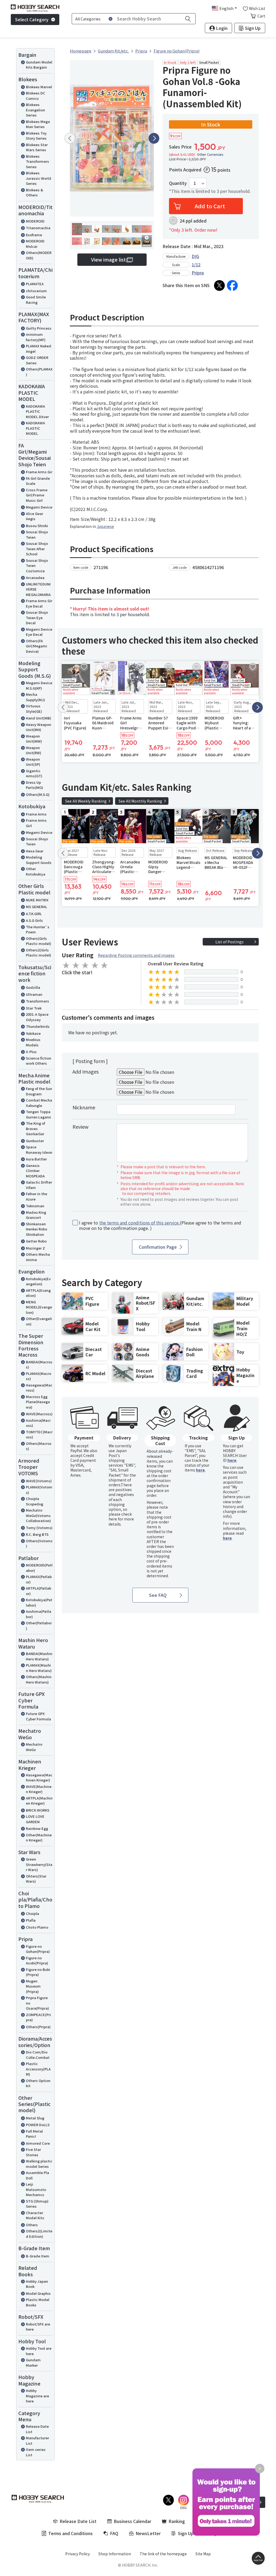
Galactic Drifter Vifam (39, 1185)
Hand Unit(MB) (39, 718)
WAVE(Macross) (39, 1414)
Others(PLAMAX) (39, 372)
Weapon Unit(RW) (34, 750)
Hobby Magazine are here (37, 2396)
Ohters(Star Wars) (36, 1879)
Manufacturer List (37, 2441)
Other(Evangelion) (39, 1321)
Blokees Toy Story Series (36, 136)
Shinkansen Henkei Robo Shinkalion (37, 1229)
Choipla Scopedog (34, 1501)
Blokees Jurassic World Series (39, 178)
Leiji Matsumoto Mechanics (36, 2189)
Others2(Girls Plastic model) (39, 953)
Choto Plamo (37, 1927)
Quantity (178, 183)
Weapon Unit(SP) (33, 762)
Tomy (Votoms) (39, 1528)
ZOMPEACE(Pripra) (38, 2017)
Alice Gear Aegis (34, 516)
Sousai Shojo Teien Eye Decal (37, 617)
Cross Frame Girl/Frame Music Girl (37, 495)
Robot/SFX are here (38, 2327)
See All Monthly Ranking (140, 801)
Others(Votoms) (39, 1543)
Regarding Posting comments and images (136, 955)
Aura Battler (36, 1159)
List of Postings (230, 942)
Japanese (105, 526)
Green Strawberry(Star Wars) (39, 1864)
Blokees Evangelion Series (35, 110)
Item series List (36, 2452)
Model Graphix (38, 2293)
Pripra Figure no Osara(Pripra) (37, 2003)
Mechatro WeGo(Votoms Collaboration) (38, 1515)
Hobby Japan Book (37, 2284)
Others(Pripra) (38, 2027)
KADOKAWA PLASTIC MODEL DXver (37, 411)
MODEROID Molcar (35, 244)
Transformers (37, 1001)
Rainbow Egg (37, 1828)
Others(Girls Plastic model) (39, 941)
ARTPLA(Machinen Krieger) (39, 1801)
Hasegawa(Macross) (39, 1388)
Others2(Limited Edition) (39, 2234)
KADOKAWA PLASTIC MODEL (35, 428)
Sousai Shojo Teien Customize (37, 566)
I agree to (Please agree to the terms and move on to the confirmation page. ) (160, 1226)
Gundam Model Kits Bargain (39, 65)
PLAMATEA (35, 284)
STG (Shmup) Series (37, 2204)
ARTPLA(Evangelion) (38, 1293)
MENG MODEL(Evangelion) (39, 1307)
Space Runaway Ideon (39, 1150)
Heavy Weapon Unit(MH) (39, 727)
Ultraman (34, 994)
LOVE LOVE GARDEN (35, 1819)
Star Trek (34, 1008)
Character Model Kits (35, 2215)
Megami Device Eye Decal (39, 632)
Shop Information (115, 2554)
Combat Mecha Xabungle (39, 1103)
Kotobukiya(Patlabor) (39, 1602)
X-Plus (31, 1052)
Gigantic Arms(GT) (34, 773)
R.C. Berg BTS (37, 1534)
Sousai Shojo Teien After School (37, 549)
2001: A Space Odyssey (37, 1017)
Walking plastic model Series (39, 2164)
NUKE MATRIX (37, 900)
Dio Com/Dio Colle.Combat (38, 2055)
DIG (195, 256)
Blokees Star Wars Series (37, 147)
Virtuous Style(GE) (34, 709)
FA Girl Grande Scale (38, 481)
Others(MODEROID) (39, 255)
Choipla (32, 1913)
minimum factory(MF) (36, 337)
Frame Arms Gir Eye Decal (39, 603)
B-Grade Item (38, 2256)
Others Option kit (38, 2083)
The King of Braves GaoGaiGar (35, 1128)
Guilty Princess (39, 328)
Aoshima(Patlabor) (39, 1614)
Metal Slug (35, 2118)
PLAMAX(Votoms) (39, 1490)
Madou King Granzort (36, 1215)
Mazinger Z (35, 1248)
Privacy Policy (77, 2554)
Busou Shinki (37, 526)
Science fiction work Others (39, 1061)
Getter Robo (36, 1241)
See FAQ (158, 1595)
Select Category (32, 19)
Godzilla (33, 987)
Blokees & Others (34, 193)
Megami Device (39, 507)
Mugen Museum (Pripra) (33, 1986)
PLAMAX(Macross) (39, 1376)
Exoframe (34, 235)
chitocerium (36, 291)
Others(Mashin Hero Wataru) (39, 1679)
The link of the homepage (163, 2554)
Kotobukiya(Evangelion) (38, 1281)
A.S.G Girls (34, 920)
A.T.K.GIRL (34, 914)
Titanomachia (38, 228)
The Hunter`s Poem (38, 929)
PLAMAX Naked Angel (39, 349)
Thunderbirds (38, 1026)
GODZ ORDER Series (37, 360)
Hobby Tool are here (39, 2351)
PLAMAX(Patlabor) (39, 1579)
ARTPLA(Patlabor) (39, 1591)
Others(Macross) (39, 1446)
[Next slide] (154, 138)
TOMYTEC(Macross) (39, 1435)
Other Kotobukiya (36, 871)
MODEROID (35, 221)
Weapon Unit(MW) (34, 739)
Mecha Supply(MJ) (35, 697)
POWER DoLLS (38, 2125)
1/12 (196, 264)
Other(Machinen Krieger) (39, 1838)
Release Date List (37, 2429)
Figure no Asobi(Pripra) (37, 1961)
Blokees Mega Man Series (38, 124)
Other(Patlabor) (39, 1626)
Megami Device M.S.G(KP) (39, 685)
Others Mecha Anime (38, 1257)
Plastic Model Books (38, 2302)
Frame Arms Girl (36, 823)
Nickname (84, 1107)
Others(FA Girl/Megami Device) (37, 646)
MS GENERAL (37, 907)
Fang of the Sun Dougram (39, 1091)
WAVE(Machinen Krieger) (39, 1789)
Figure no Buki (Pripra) (38, 1972)
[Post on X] (219, 285)
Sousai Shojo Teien (37, 534)
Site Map (203, 2554)
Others (32, 2225)
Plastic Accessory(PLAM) (38, 2069)
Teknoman (35, 1206)
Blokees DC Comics (36, 96)
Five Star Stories (33, 2152)
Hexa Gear (35, 851)
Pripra (198, 273)
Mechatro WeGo (34, 1747)
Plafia (31, 1920)
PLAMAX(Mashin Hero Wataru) (39, 1668)
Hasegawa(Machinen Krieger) (39, 1778)
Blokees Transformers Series (37, 161)
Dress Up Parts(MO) (34, 785)
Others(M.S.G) (38, 794)
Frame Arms (36, 814)
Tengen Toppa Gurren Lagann (38, 1114)
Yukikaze (33, 1033)
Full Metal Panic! (34, 2134)
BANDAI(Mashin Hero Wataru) (39, 1656)
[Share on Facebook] (232, 285)
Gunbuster (35, 1141)
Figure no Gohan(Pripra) (38, 1949)
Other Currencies (210, 154)
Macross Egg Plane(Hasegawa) (38, 1402)
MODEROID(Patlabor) (39, 1568)
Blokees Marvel (39, 87)
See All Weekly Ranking (86, 801)
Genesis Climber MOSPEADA (35, 1171)
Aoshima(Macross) (38, 1423)
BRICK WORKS (38, 1810)
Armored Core (38, 2143)
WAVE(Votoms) (39, 1481)
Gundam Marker (33, 2362)
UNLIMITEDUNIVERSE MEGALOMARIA (38, 589)
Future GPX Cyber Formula (38, 1716)
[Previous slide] (70, 138)
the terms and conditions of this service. (139, 1223)
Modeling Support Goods (39, 860)
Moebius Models (33, 1042)
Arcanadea (35, 578)
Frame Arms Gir (39, 472)
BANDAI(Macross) (39, 1365)
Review (80, 1127)
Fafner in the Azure (37, 1196)
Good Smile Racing (36, 300)
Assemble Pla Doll (37, 2175)
